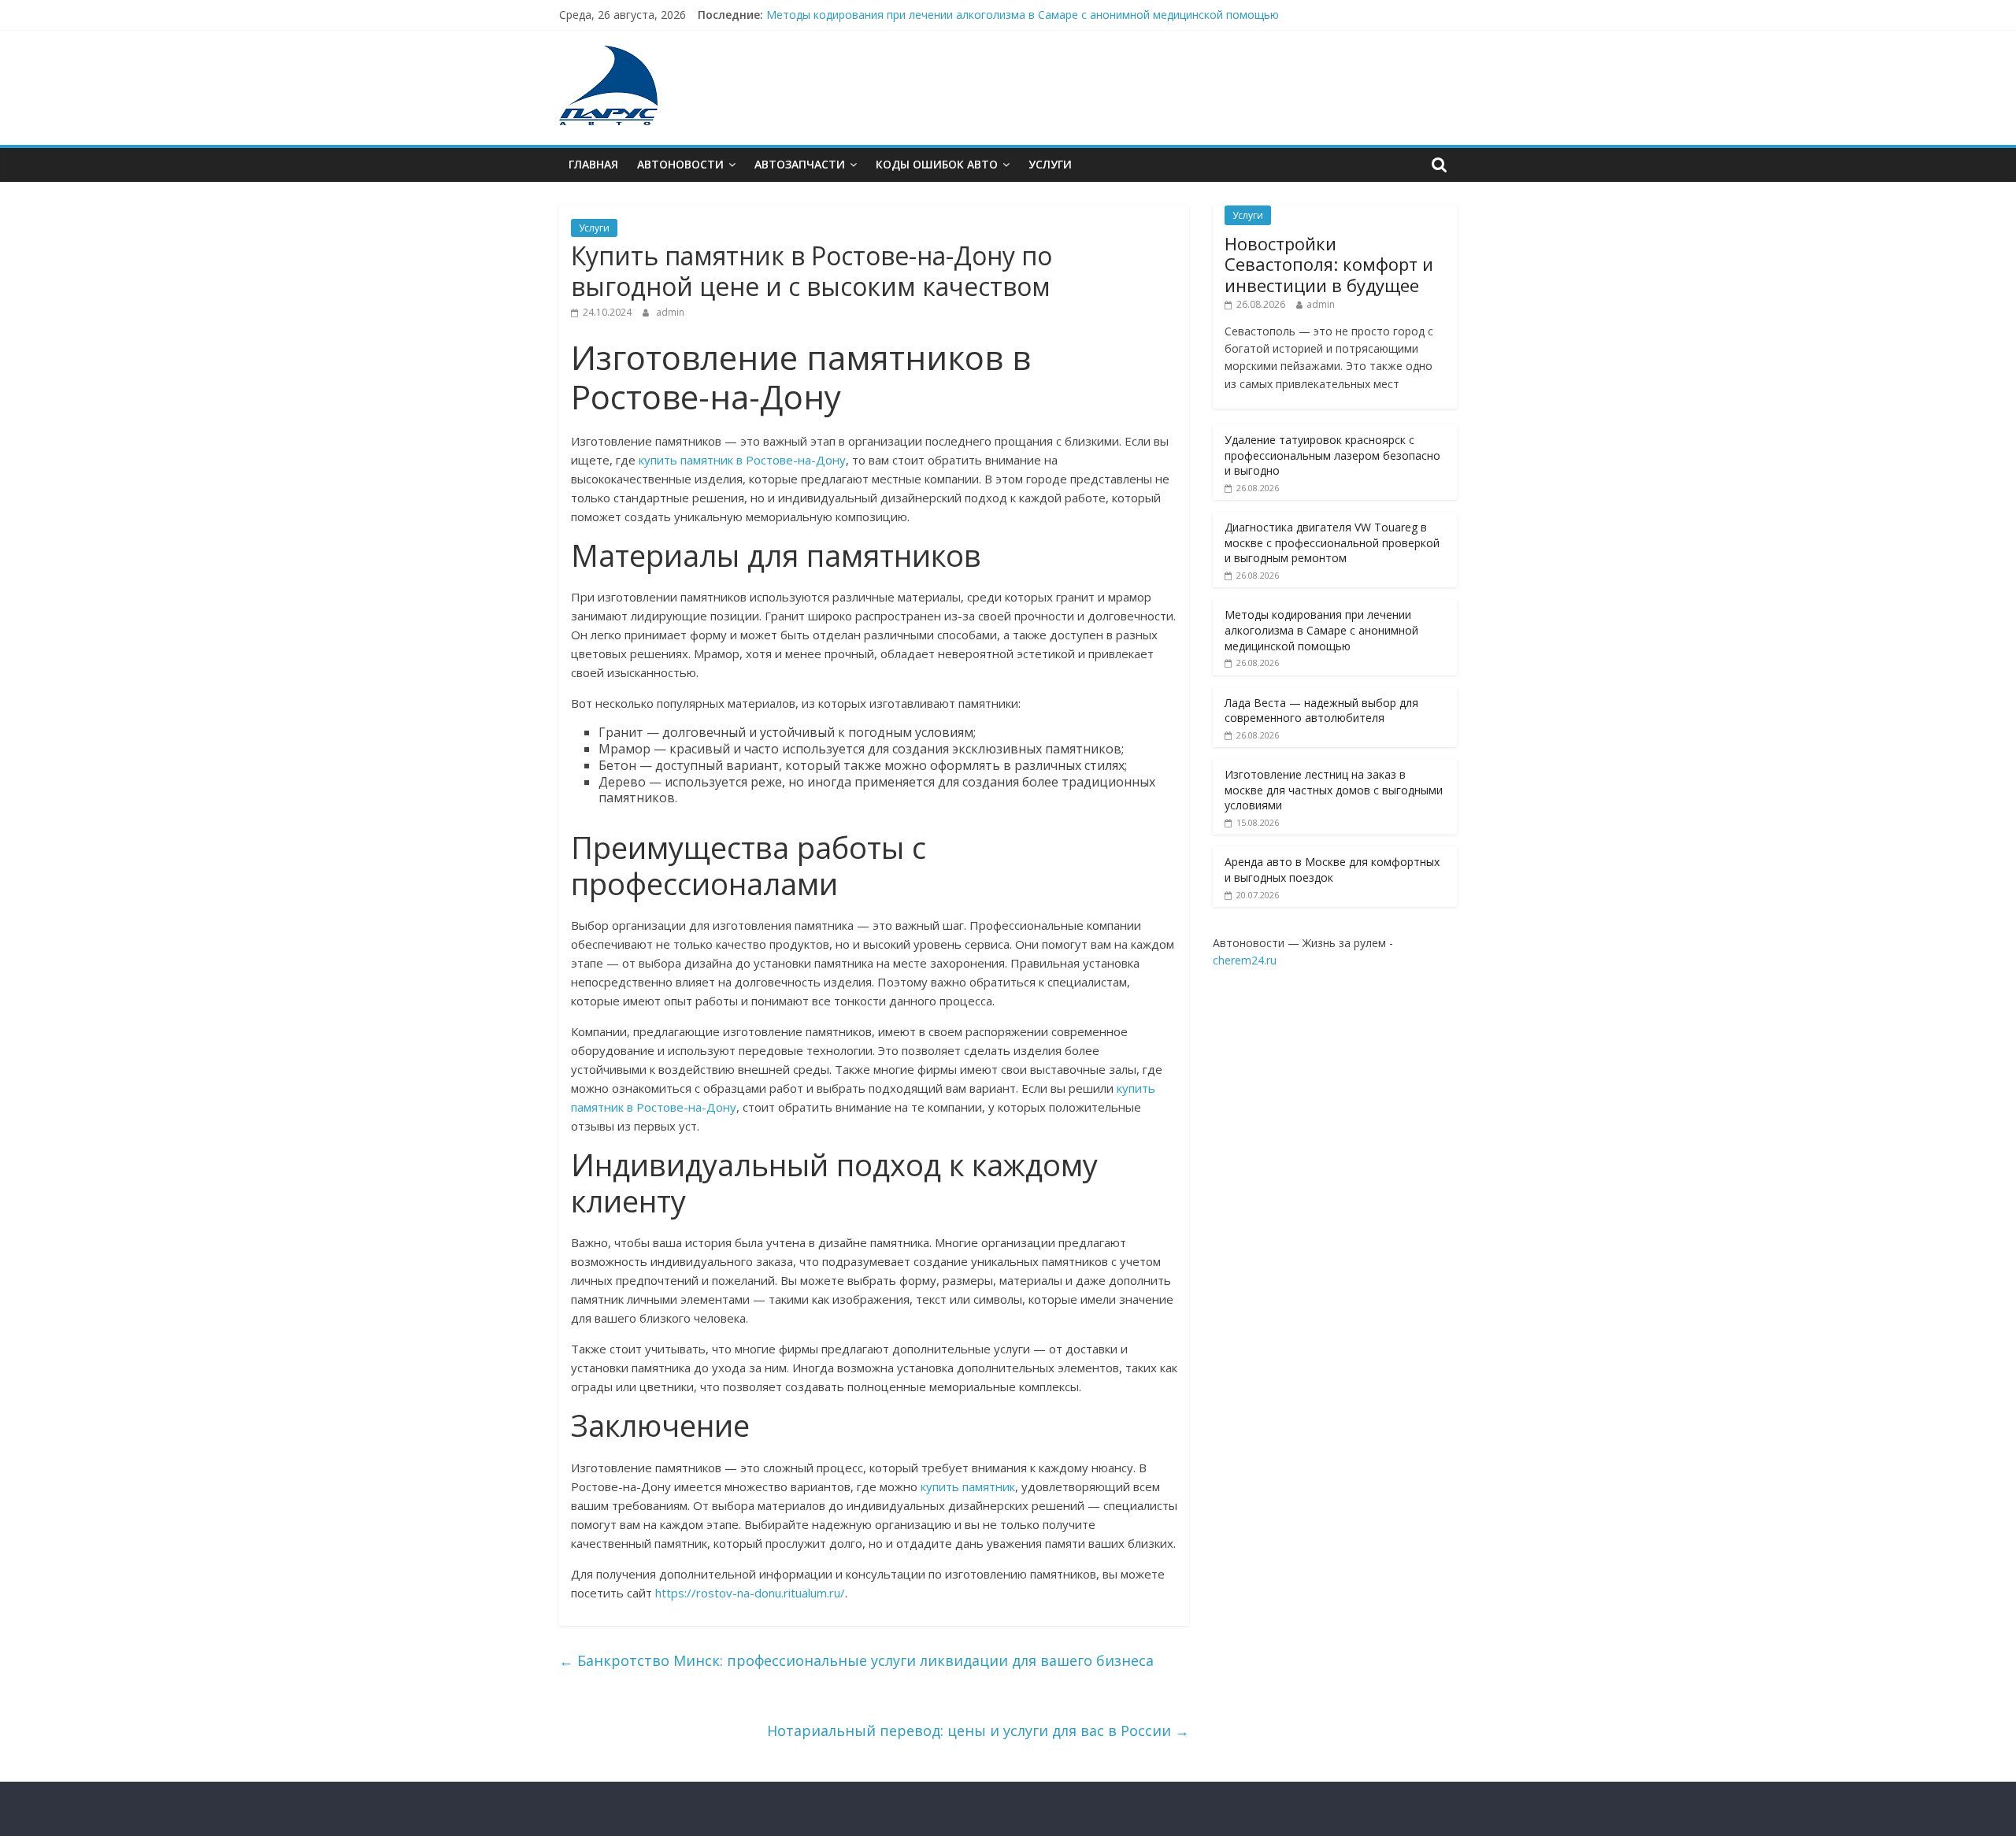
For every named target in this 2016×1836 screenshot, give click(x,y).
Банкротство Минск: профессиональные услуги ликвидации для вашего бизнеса (856, 1660)
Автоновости (680, 164)
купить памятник (968, 1486)
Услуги (1050, 164)
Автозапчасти (800, 164)
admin (670, 312)
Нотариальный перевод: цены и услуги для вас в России (978, 1731)
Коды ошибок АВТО (937, 164)
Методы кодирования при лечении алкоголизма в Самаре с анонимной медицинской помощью (1023, 15)
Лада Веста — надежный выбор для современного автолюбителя (1321, 711)
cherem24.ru (1245, 960)
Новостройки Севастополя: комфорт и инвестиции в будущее (1329, 264)
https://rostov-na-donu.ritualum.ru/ (750, 1593)
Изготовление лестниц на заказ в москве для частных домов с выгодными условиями (1334, 790)
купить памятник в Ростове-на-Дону (742, 460)
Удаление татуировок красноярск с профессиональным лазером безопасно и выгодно (1332, 455)
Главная (593, 164)
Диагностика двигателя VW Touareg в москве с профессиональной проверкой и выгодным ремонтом (1332, 542)
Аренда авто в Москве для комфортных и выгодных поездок (1332, 870)
